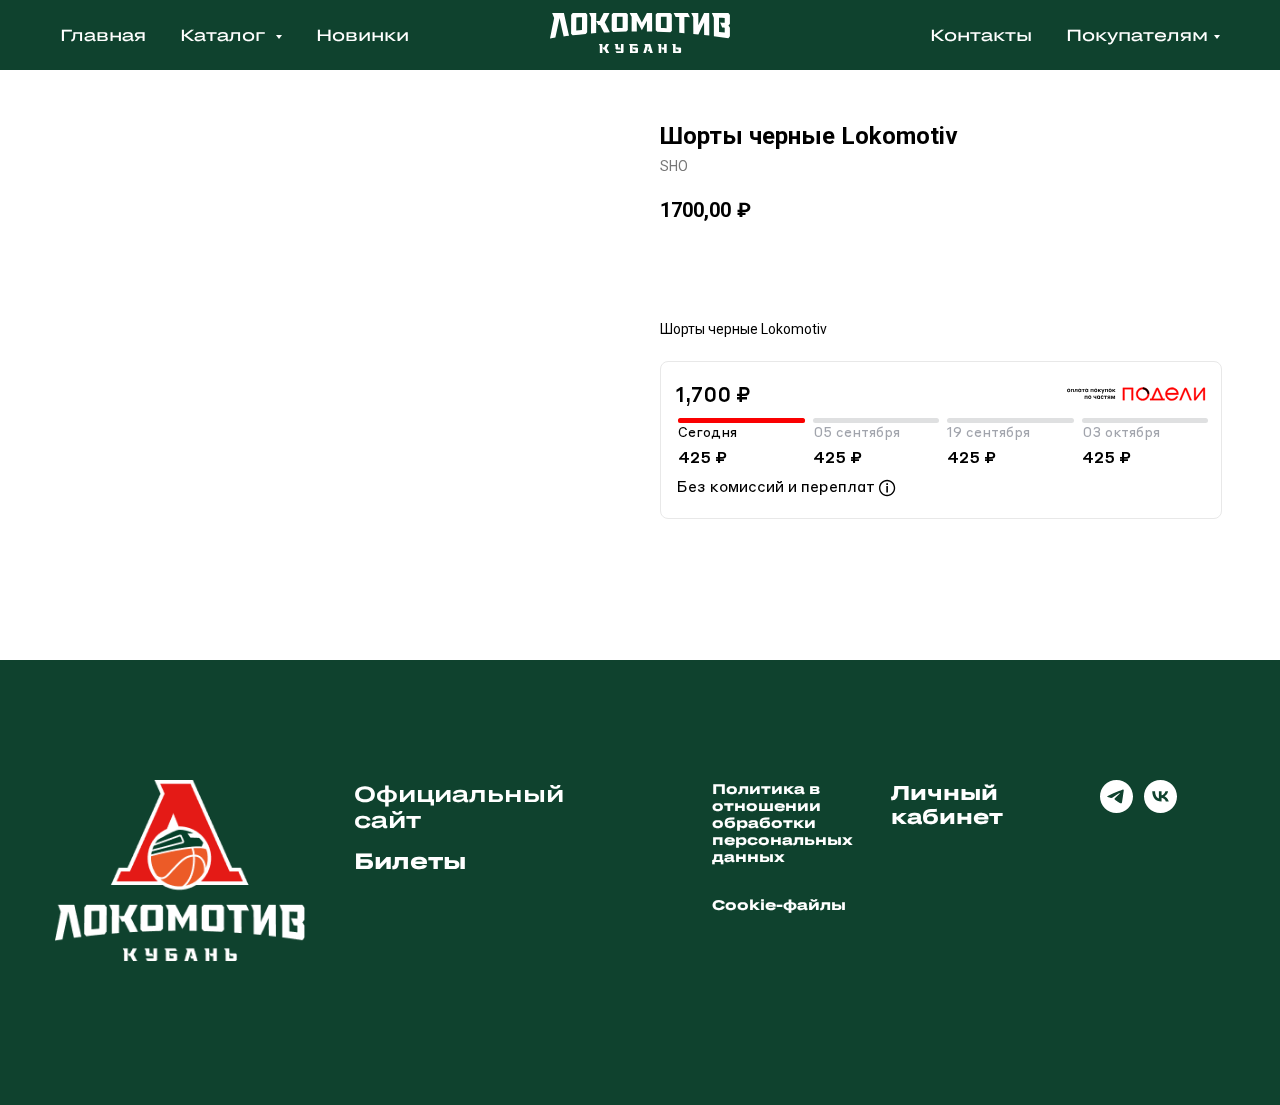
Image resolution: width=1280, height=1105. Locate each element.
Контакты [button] (981, 34)
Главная (103, 34)
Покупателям (1137, 34)
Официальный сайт (459, 806)
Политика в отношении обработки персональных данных (782, 822)
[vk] (1160, 807)
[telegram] (1116, 807)
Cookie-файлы (779, 904)
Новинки (362, 34)
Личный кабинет (947, 804)
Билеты (410, 860)
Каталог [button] (225, 34)
